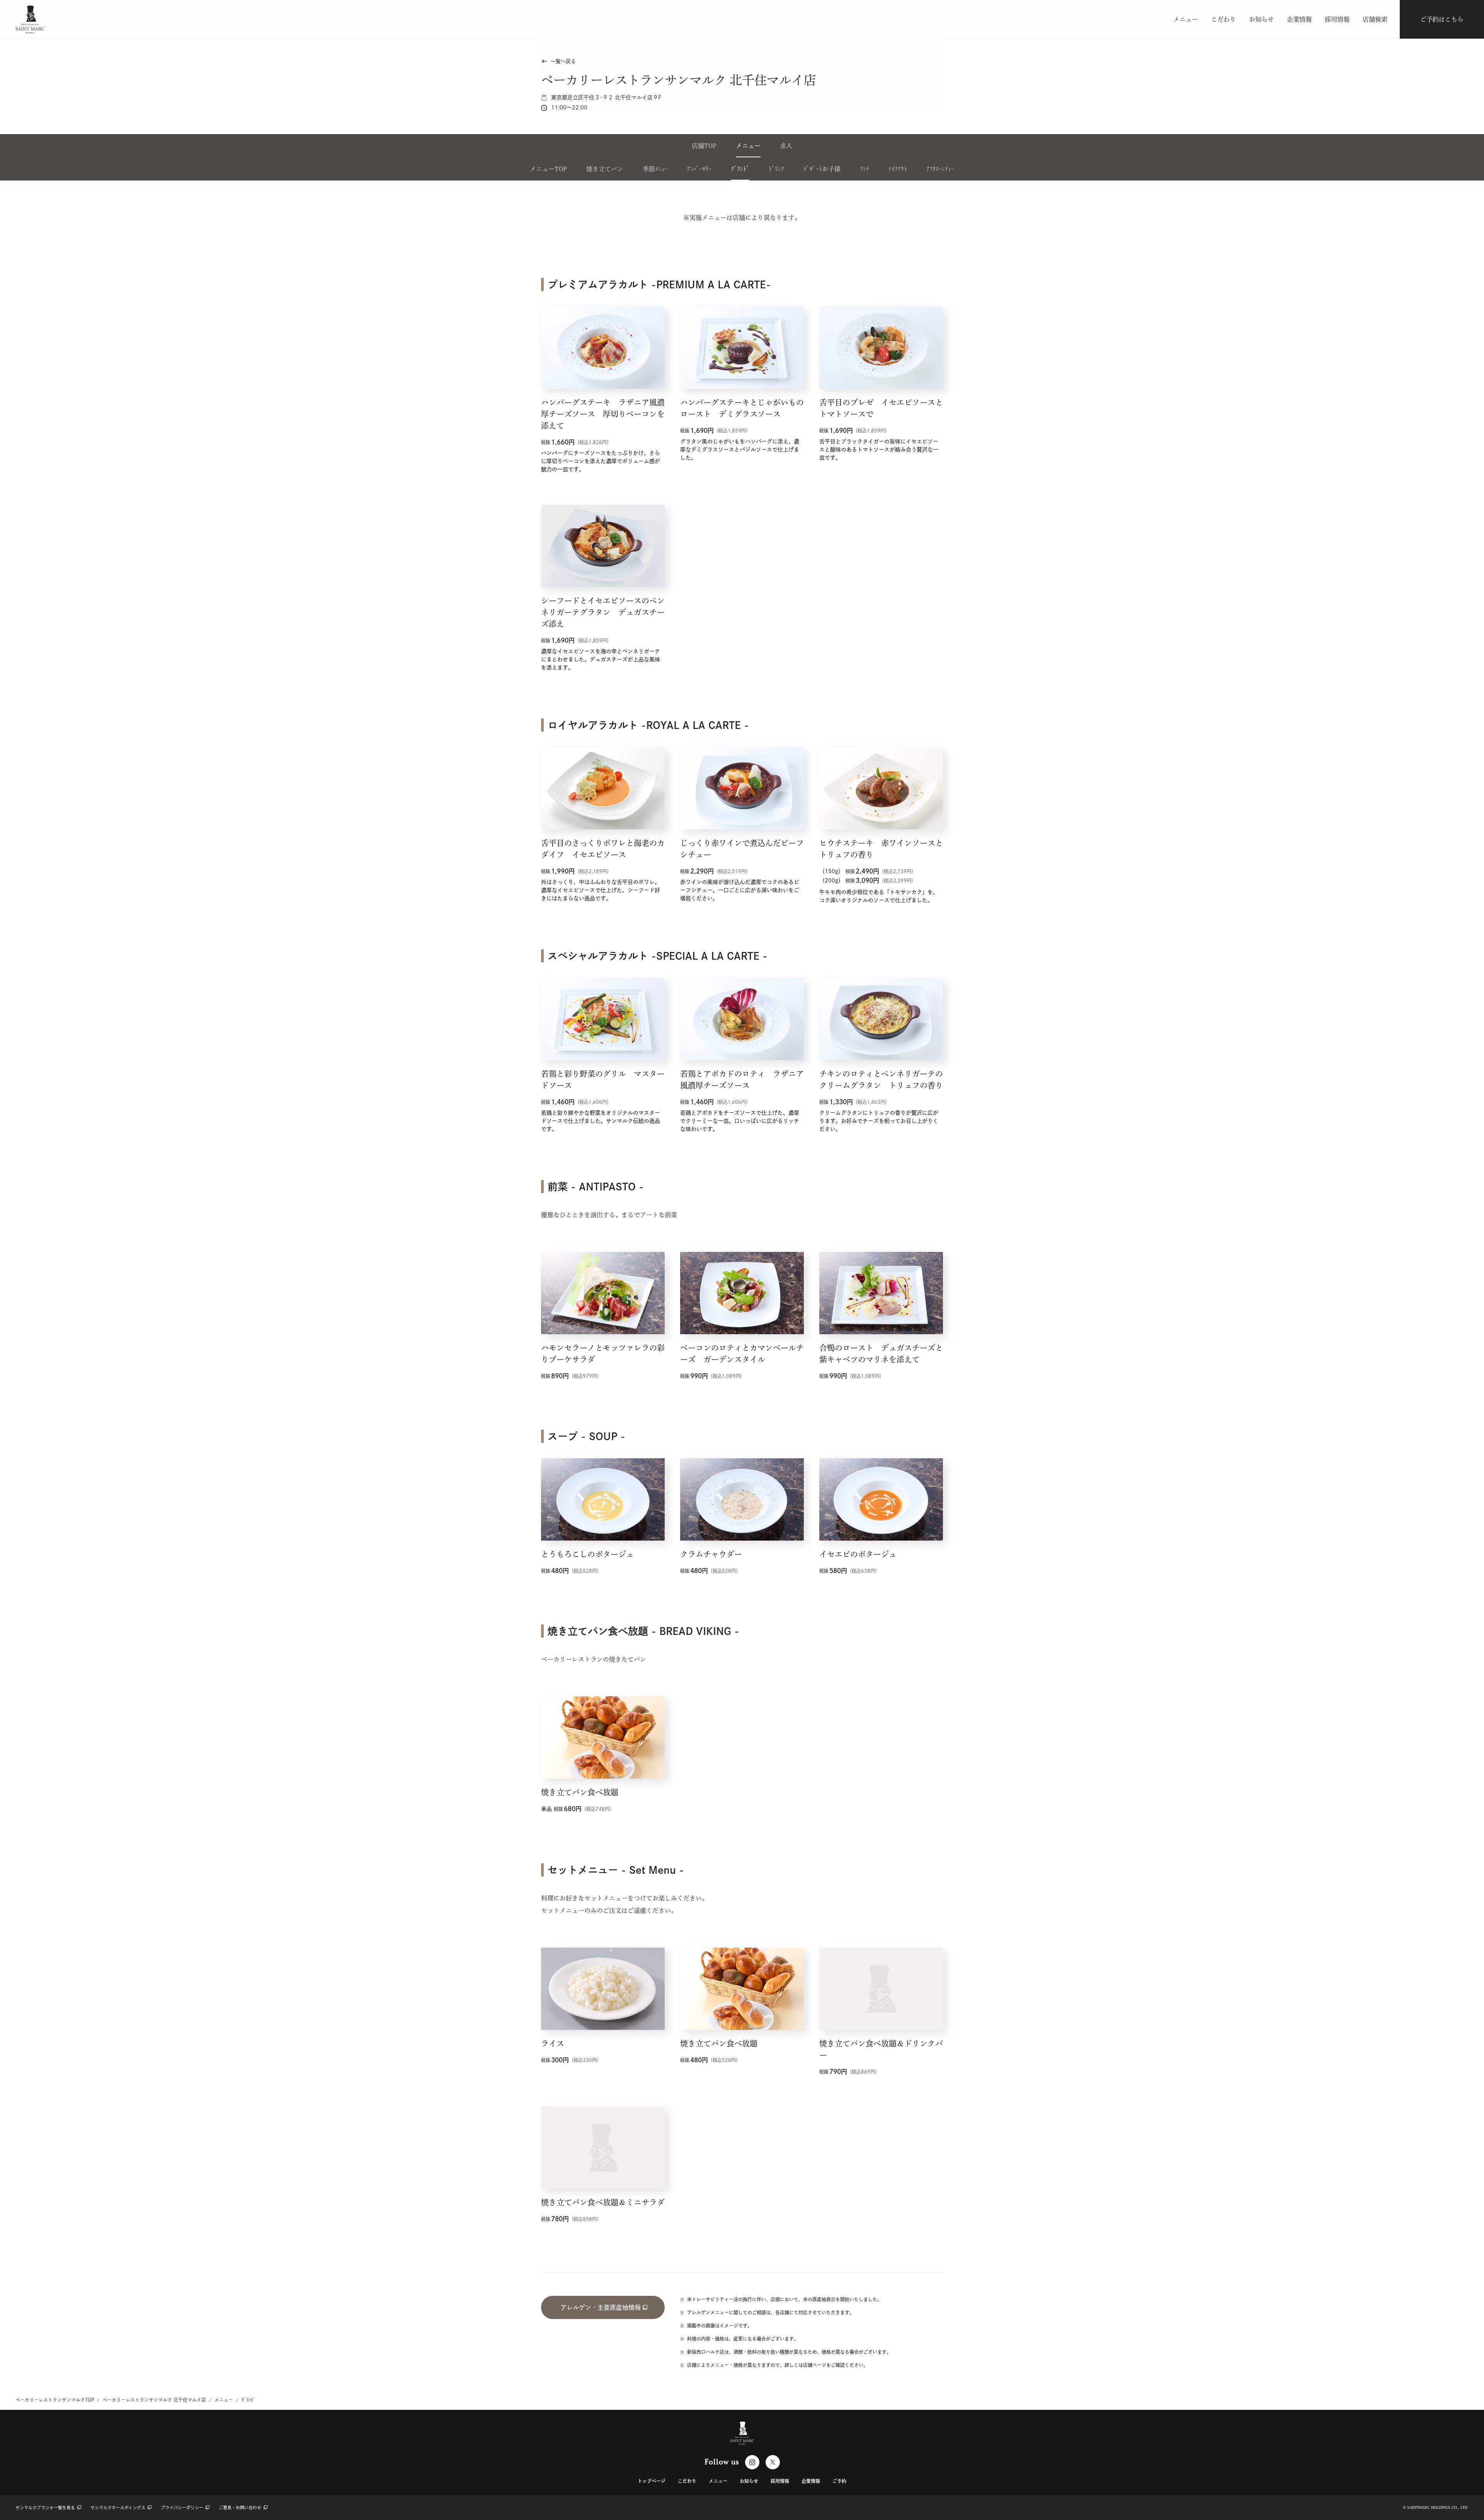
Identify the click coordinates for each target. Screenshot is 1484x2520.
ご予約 (839, 2481)
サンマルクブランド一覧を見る (46, 2507)
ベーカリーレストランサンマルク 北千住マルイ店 (154, 2400)
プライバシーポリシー (182, 2507)
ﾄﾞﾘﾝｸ (776, 169)
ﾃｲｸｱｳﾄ (898, 169)
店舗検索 (1375, 19)
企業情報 (1299, 19)
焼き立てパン (605, 169)
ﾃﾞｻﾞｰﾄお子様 (822, 169)
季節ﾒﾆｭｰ (655, 169)
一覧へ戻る (558, 61)
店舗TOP (704, 146)
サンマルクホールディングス (118, 2507)
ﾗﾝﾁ (865, 169)
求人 (786, 146)
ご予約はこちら (1442, 19)
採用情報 (1337, 19)
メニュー (1186, 19)
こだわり (1224, 19)
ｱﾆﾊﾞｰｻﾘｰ (699, 169)
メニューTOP (548, 169)
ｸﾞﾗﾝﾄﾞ (740, 169)
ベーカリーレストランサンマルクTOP (55, 2400)
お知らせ (1261, 19)
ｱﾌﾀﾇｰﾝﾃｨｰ (940, 169)
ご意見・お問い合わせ (240, 2507)
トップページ (652, 2481)
